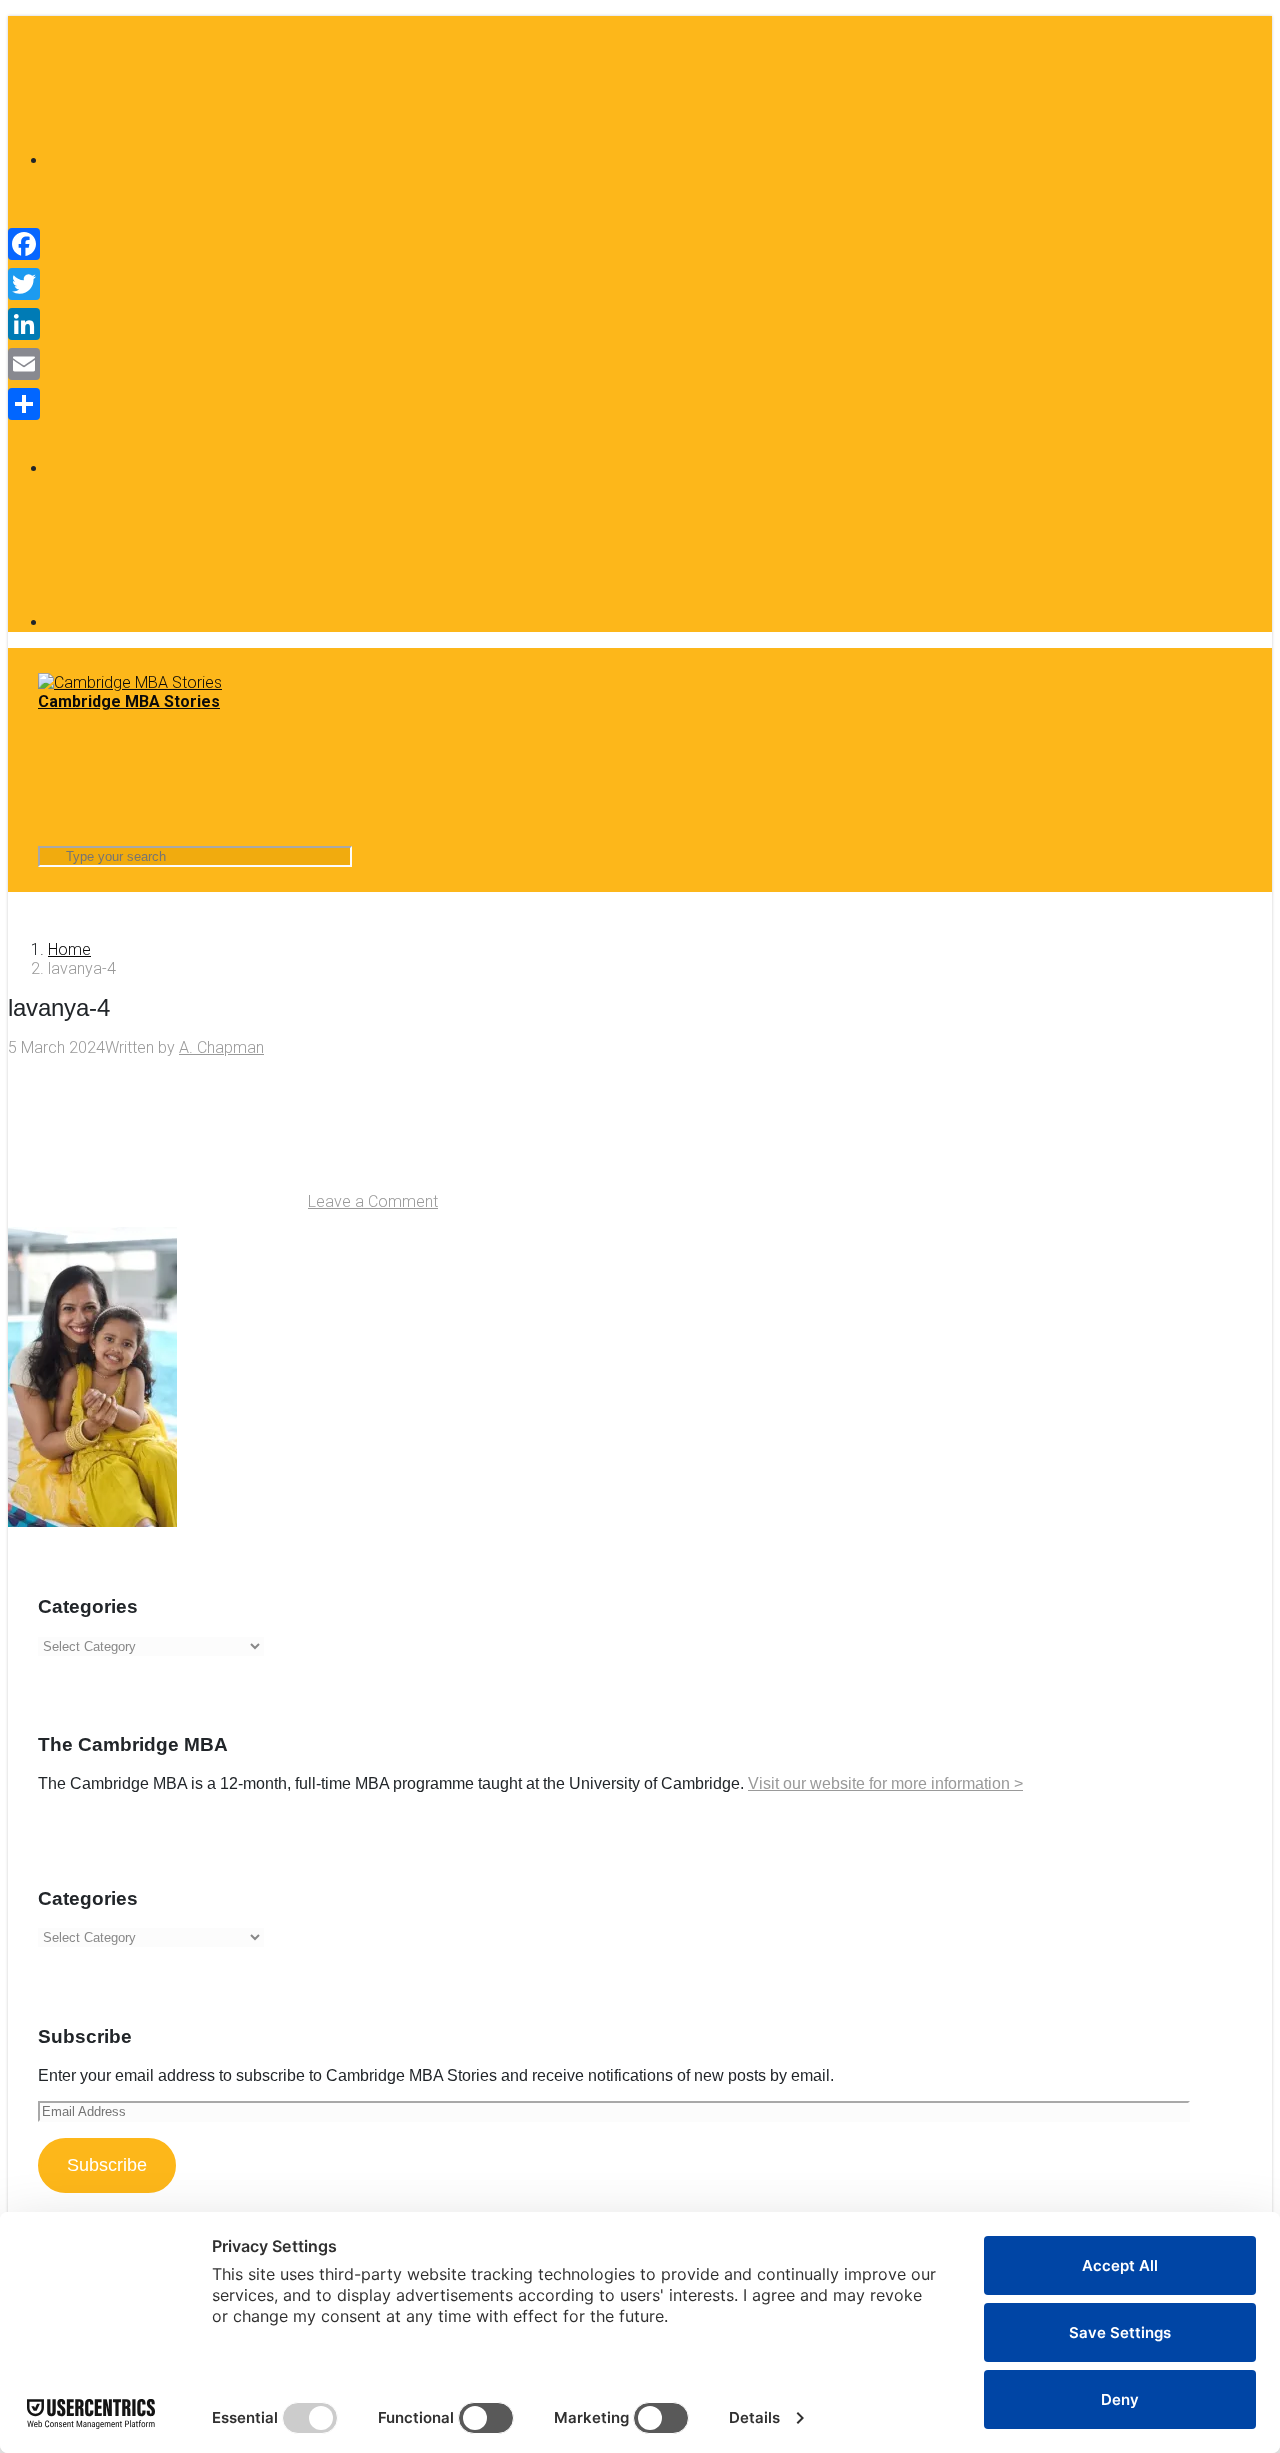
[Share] (24, 404)
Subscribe (107, 2165)
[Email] (24, 364)
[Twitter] (24, 284)
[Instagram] (198, 314)
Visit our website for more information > (885, 1783)
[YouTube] (198, 468)
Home (69, 949)
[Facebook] (198, 160)
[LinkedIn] (198, 622)
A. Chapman (221, 1047)
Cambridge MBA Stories (129, 701)
